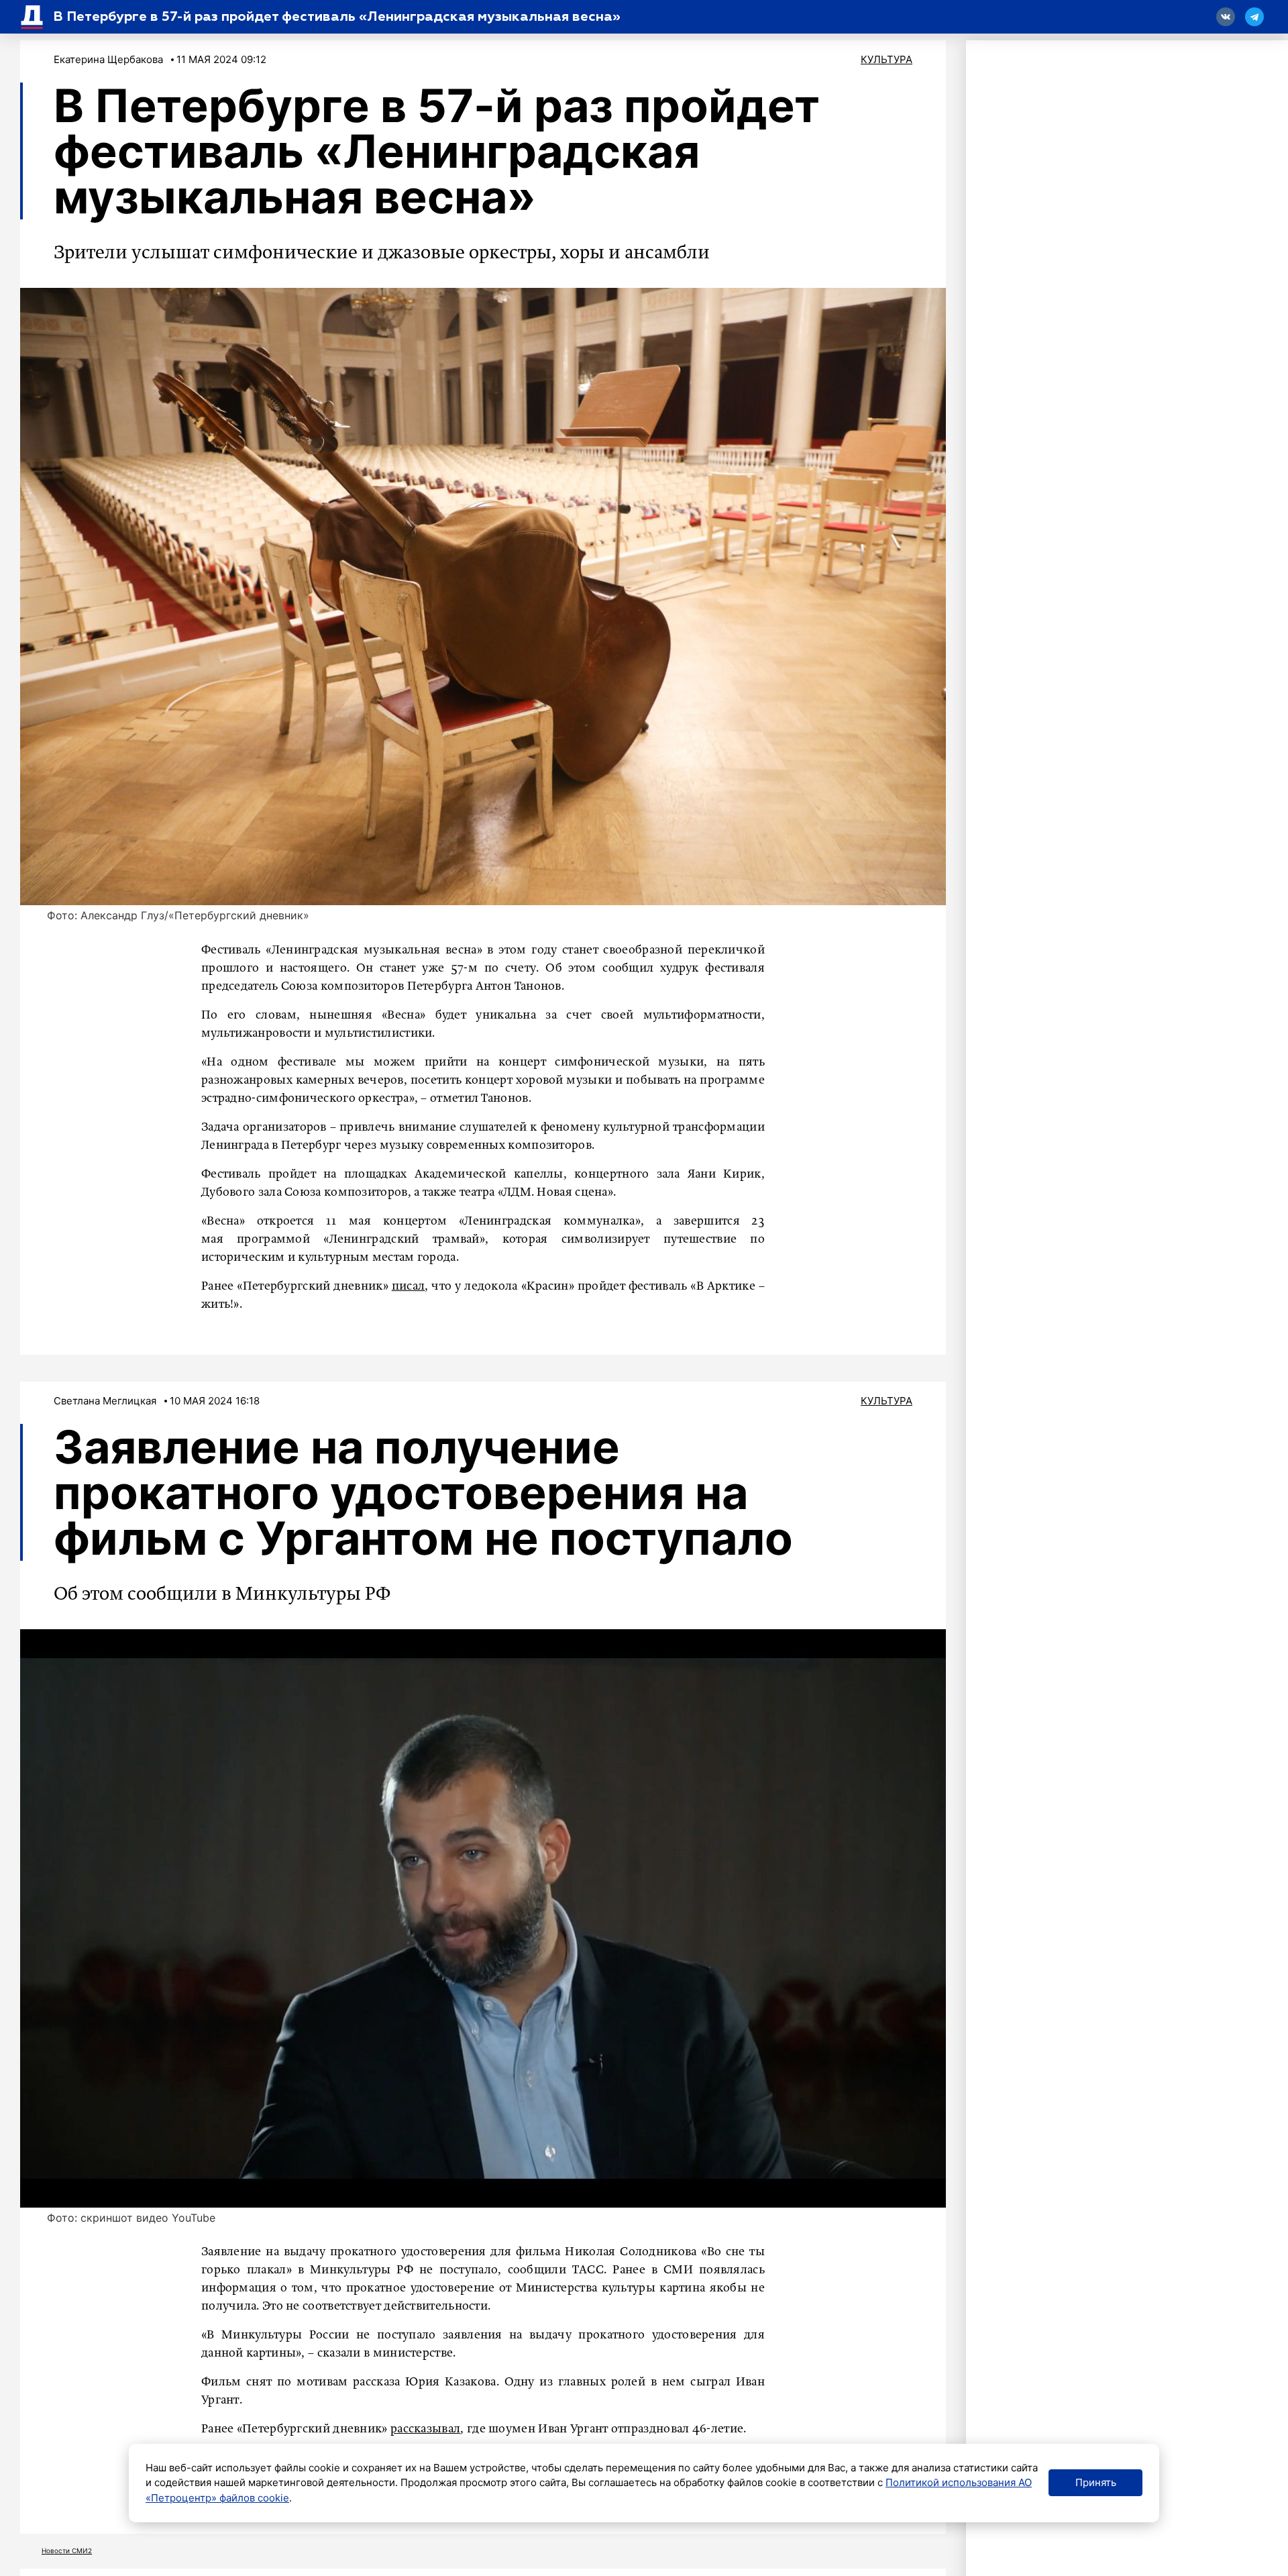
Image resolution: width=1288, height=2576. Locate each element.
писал (409, 1286)
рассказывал (425, 2429)
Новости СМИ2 (67, 2551)
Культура (887, 59)
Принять (1096, 2482)
